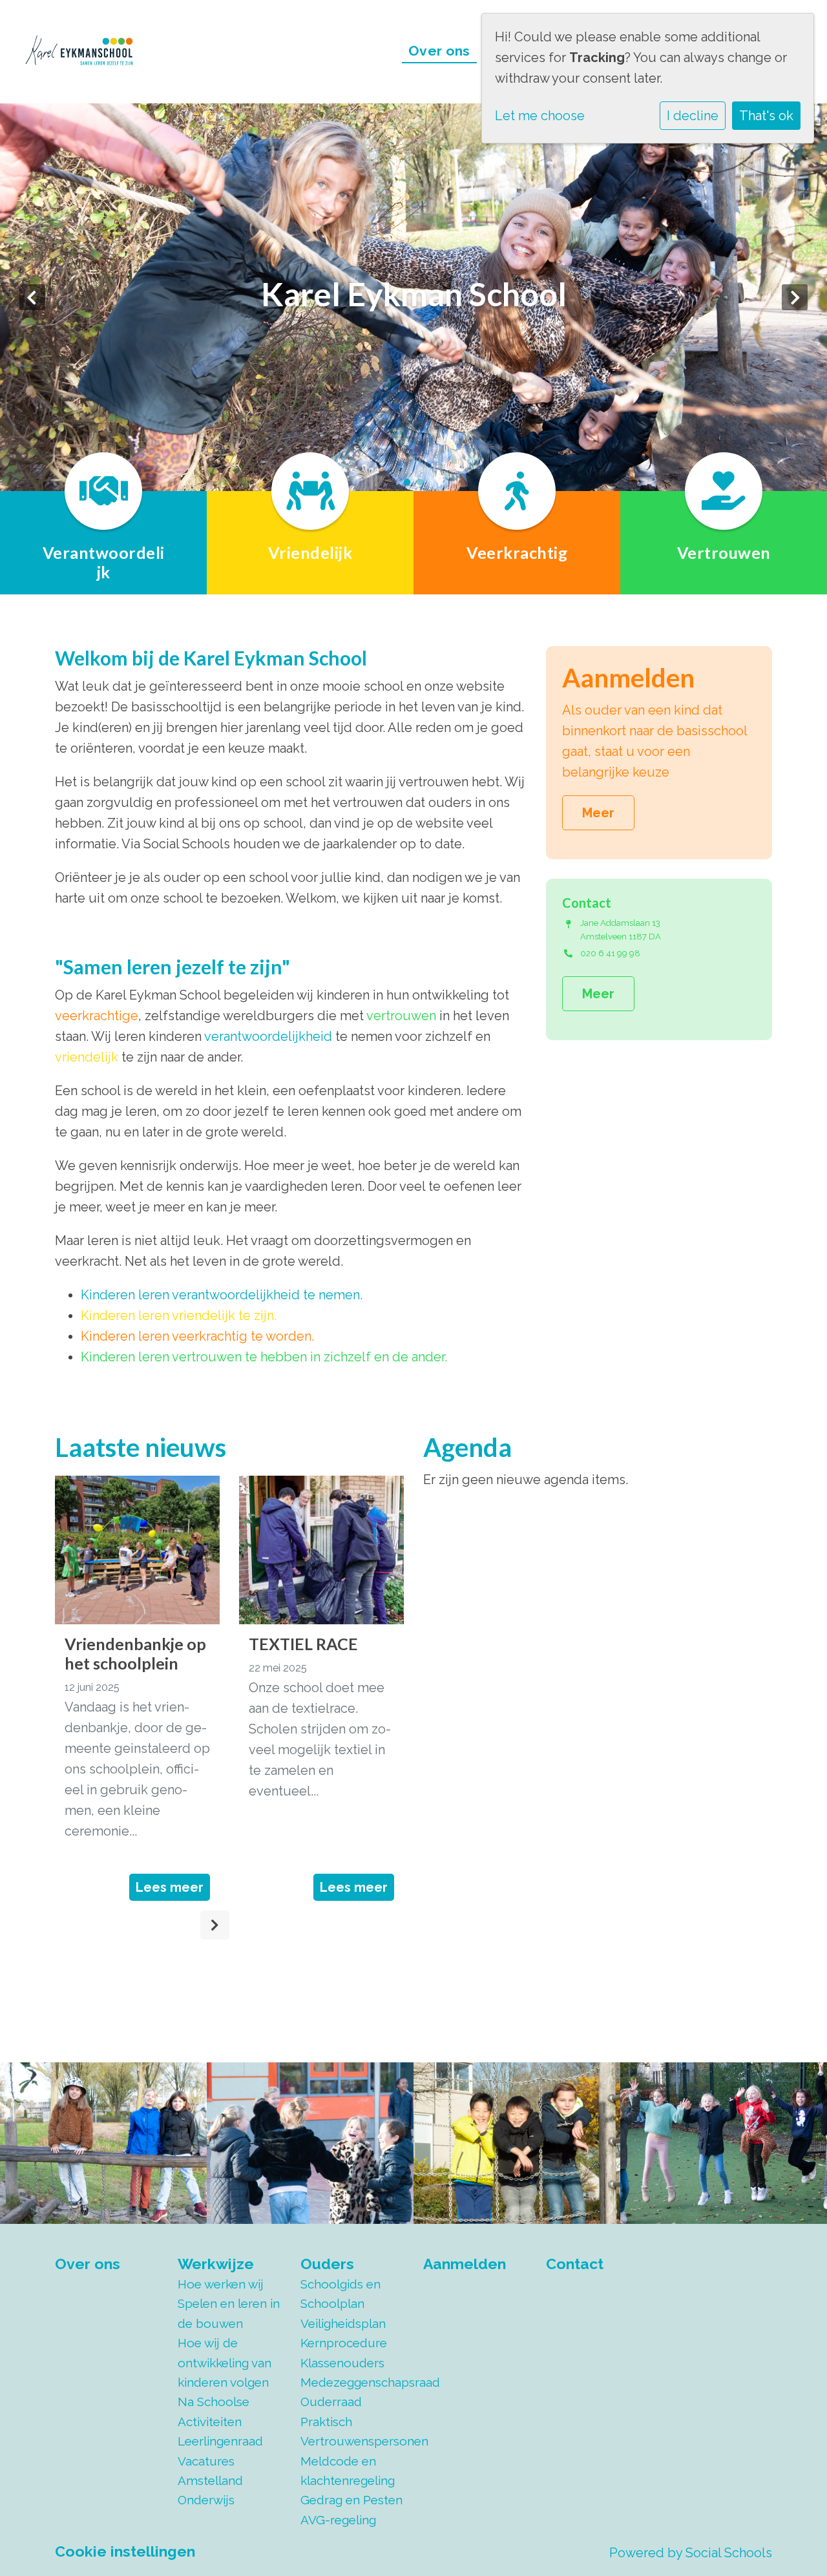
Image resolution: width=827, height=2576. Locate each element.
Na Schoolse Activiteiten (214, 2411)
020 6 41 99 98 (610, 953)
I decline (693, 116)
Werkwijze (216, 2264)
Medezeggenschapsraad (352, 2382)
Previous (32, 297)
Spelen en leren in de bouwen (229, 2313)
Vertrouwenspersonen (352, 2441)
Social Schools (729, 2553)
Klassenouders (342, 2363)
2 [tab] (423, 485)
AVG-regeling (338, 2520)
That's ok (766, 116)
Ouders (327, 2264)
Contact (575, 2264)
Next (795, 297)
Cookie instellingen (125, 2551)
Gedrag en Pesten (351, 2500)
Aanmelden (465, 2264)
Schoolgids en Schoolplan (340, 2294)
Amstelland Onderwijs (210, 2490)
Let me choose (540, 116)
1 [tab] (410, 485)
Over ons (439, 51)
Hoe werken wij (221, 2284)
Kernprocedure (344, 2343)
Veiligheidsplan (343, 2323)
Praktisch (326, 2422)
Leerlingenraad (220, 2441)
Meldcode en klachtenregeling (348, 2471)
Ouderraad (331, 2402)
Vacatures (206, 2461)
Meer (598, 813)
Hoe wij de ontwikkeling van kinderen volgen (225, 2362)
